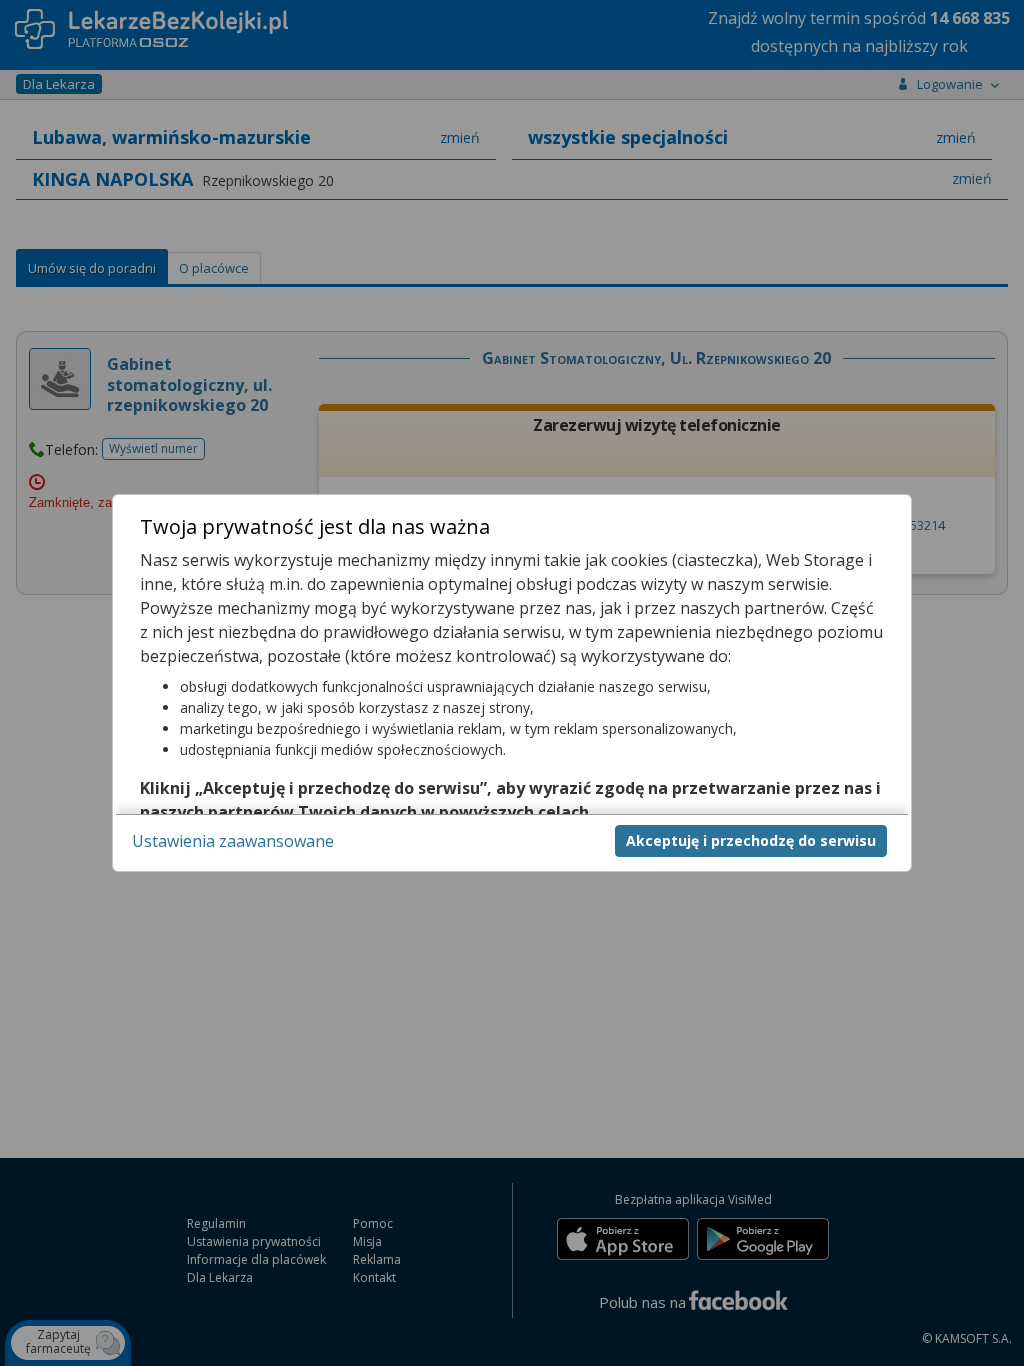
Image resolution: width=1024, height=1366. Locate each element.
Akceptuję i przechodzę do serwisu (751, 840)
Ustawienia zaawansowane (233, 841)
